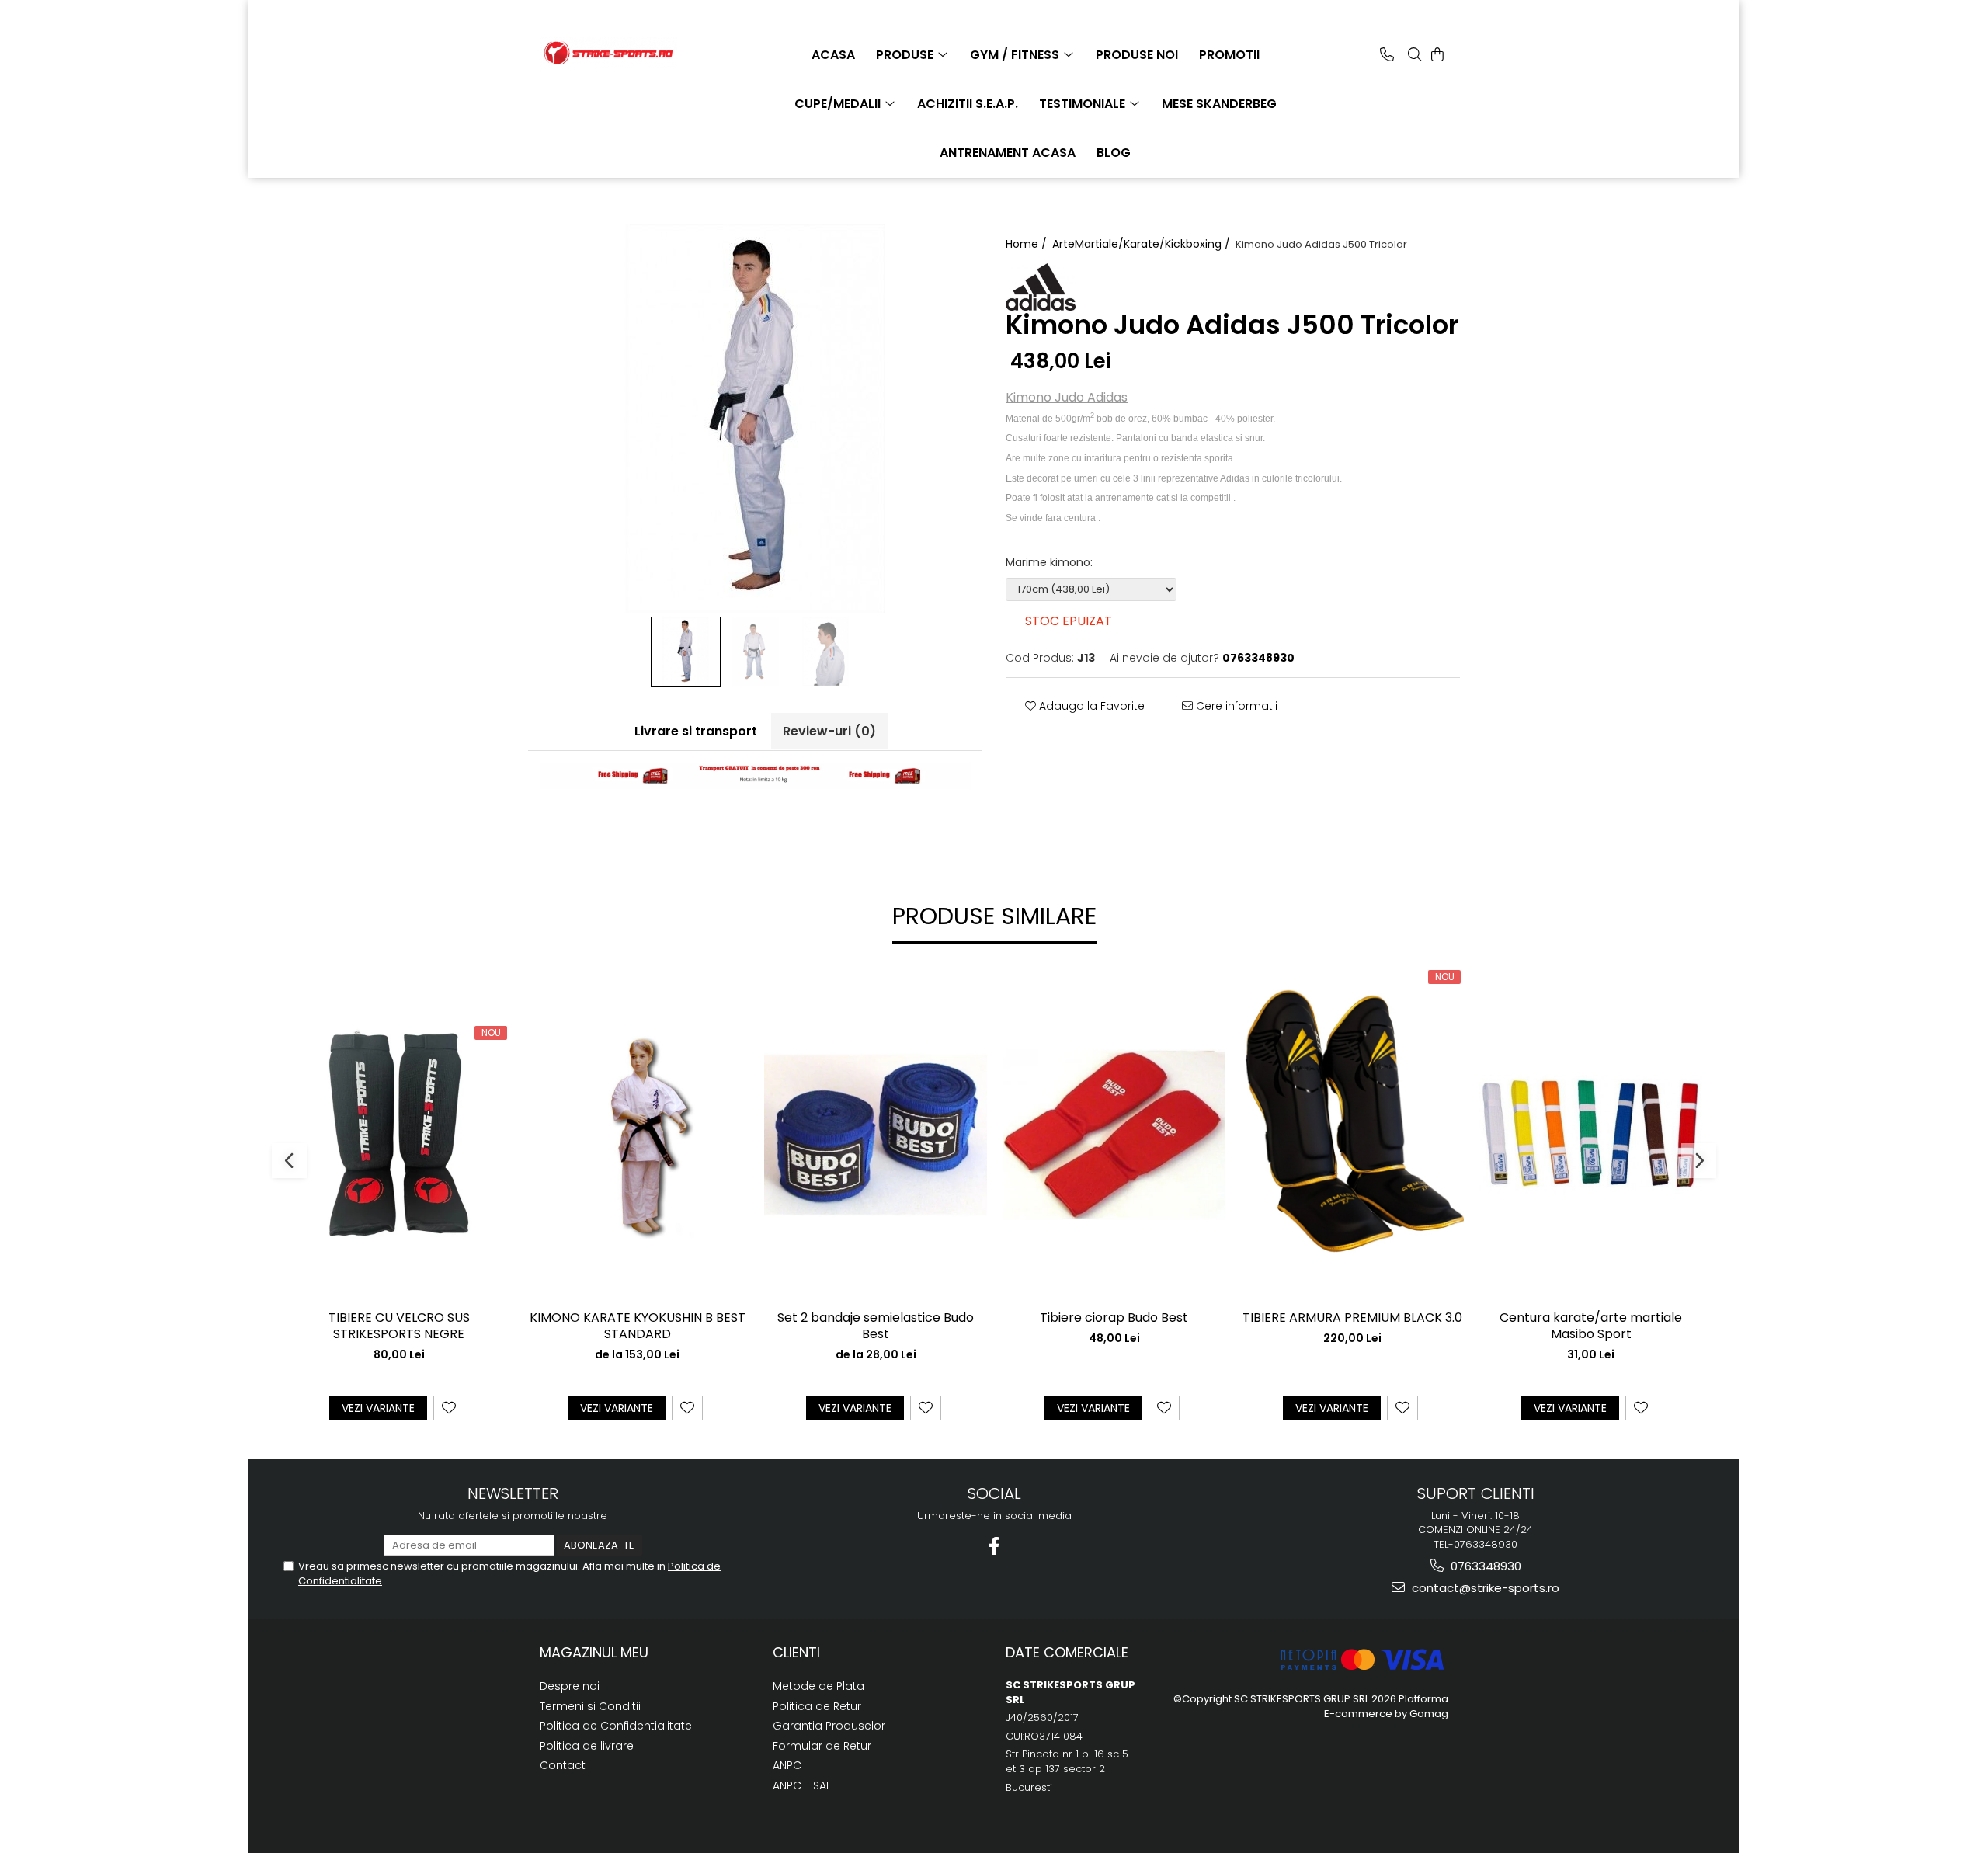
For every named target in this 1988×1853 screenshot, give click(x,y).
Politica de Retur (817, 1706)
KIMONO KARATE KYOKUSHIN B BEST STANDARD (638, 1326)
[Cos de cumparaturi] (1437, 54)
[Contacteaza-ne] (1387, 54)
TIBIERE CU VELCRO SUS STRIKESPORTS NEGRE (399, 1326)
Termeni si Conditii (590, 1706)
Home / (1028, 244)
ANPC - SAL (802, 1785)
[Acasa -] (617, 53)
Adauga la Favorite (1090, 706)
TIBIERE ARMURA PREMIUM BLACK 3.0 (1352, 1318)
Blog (1114, 153)
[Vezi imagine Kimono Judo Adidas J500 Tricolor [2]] (825, 652)
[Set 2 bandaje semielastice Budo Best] (876, 1135)
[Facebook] (994, 1546)
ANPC (787, 1765)
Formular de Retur (822, 1746)
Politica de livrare (587, 1746)
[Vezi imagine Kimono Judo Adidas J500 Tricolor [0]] (686, 652)
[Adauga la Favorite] (449, 1408)
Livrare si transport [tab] (696, 731)
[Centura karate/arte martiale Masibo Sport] (1591, 1134)
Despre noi (570, 1686)
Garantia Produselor (829, 1726)
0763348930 (1484, 1566)
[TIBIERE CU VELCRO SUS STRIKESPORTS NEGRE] (399, 1134)
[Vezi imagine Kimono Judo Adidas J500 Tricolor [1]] (756, 652)
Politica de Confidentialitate (616, 1726)
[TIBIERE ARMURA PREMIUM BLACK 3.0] (1352, 1135)
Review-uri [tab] (829, 731)
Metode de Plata (818, 1686)
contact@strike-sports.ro (1484, 1588)
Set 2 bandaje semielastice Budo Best (876, 1326)
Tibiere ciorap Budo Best (1114, 1318)
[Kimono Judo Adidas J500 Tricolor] (755, 419)
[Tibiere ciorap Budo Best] (1114, 1135)
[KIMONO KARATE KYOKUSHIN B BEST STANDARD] (637, 1134)
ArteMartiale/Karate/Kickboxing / (1143, 244)
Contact (563, 1765)
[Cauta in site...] (1415, 54)
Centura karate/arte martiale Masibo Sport (1591, 1326)
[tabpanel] (755, 419)
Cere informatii (1235, 706)
